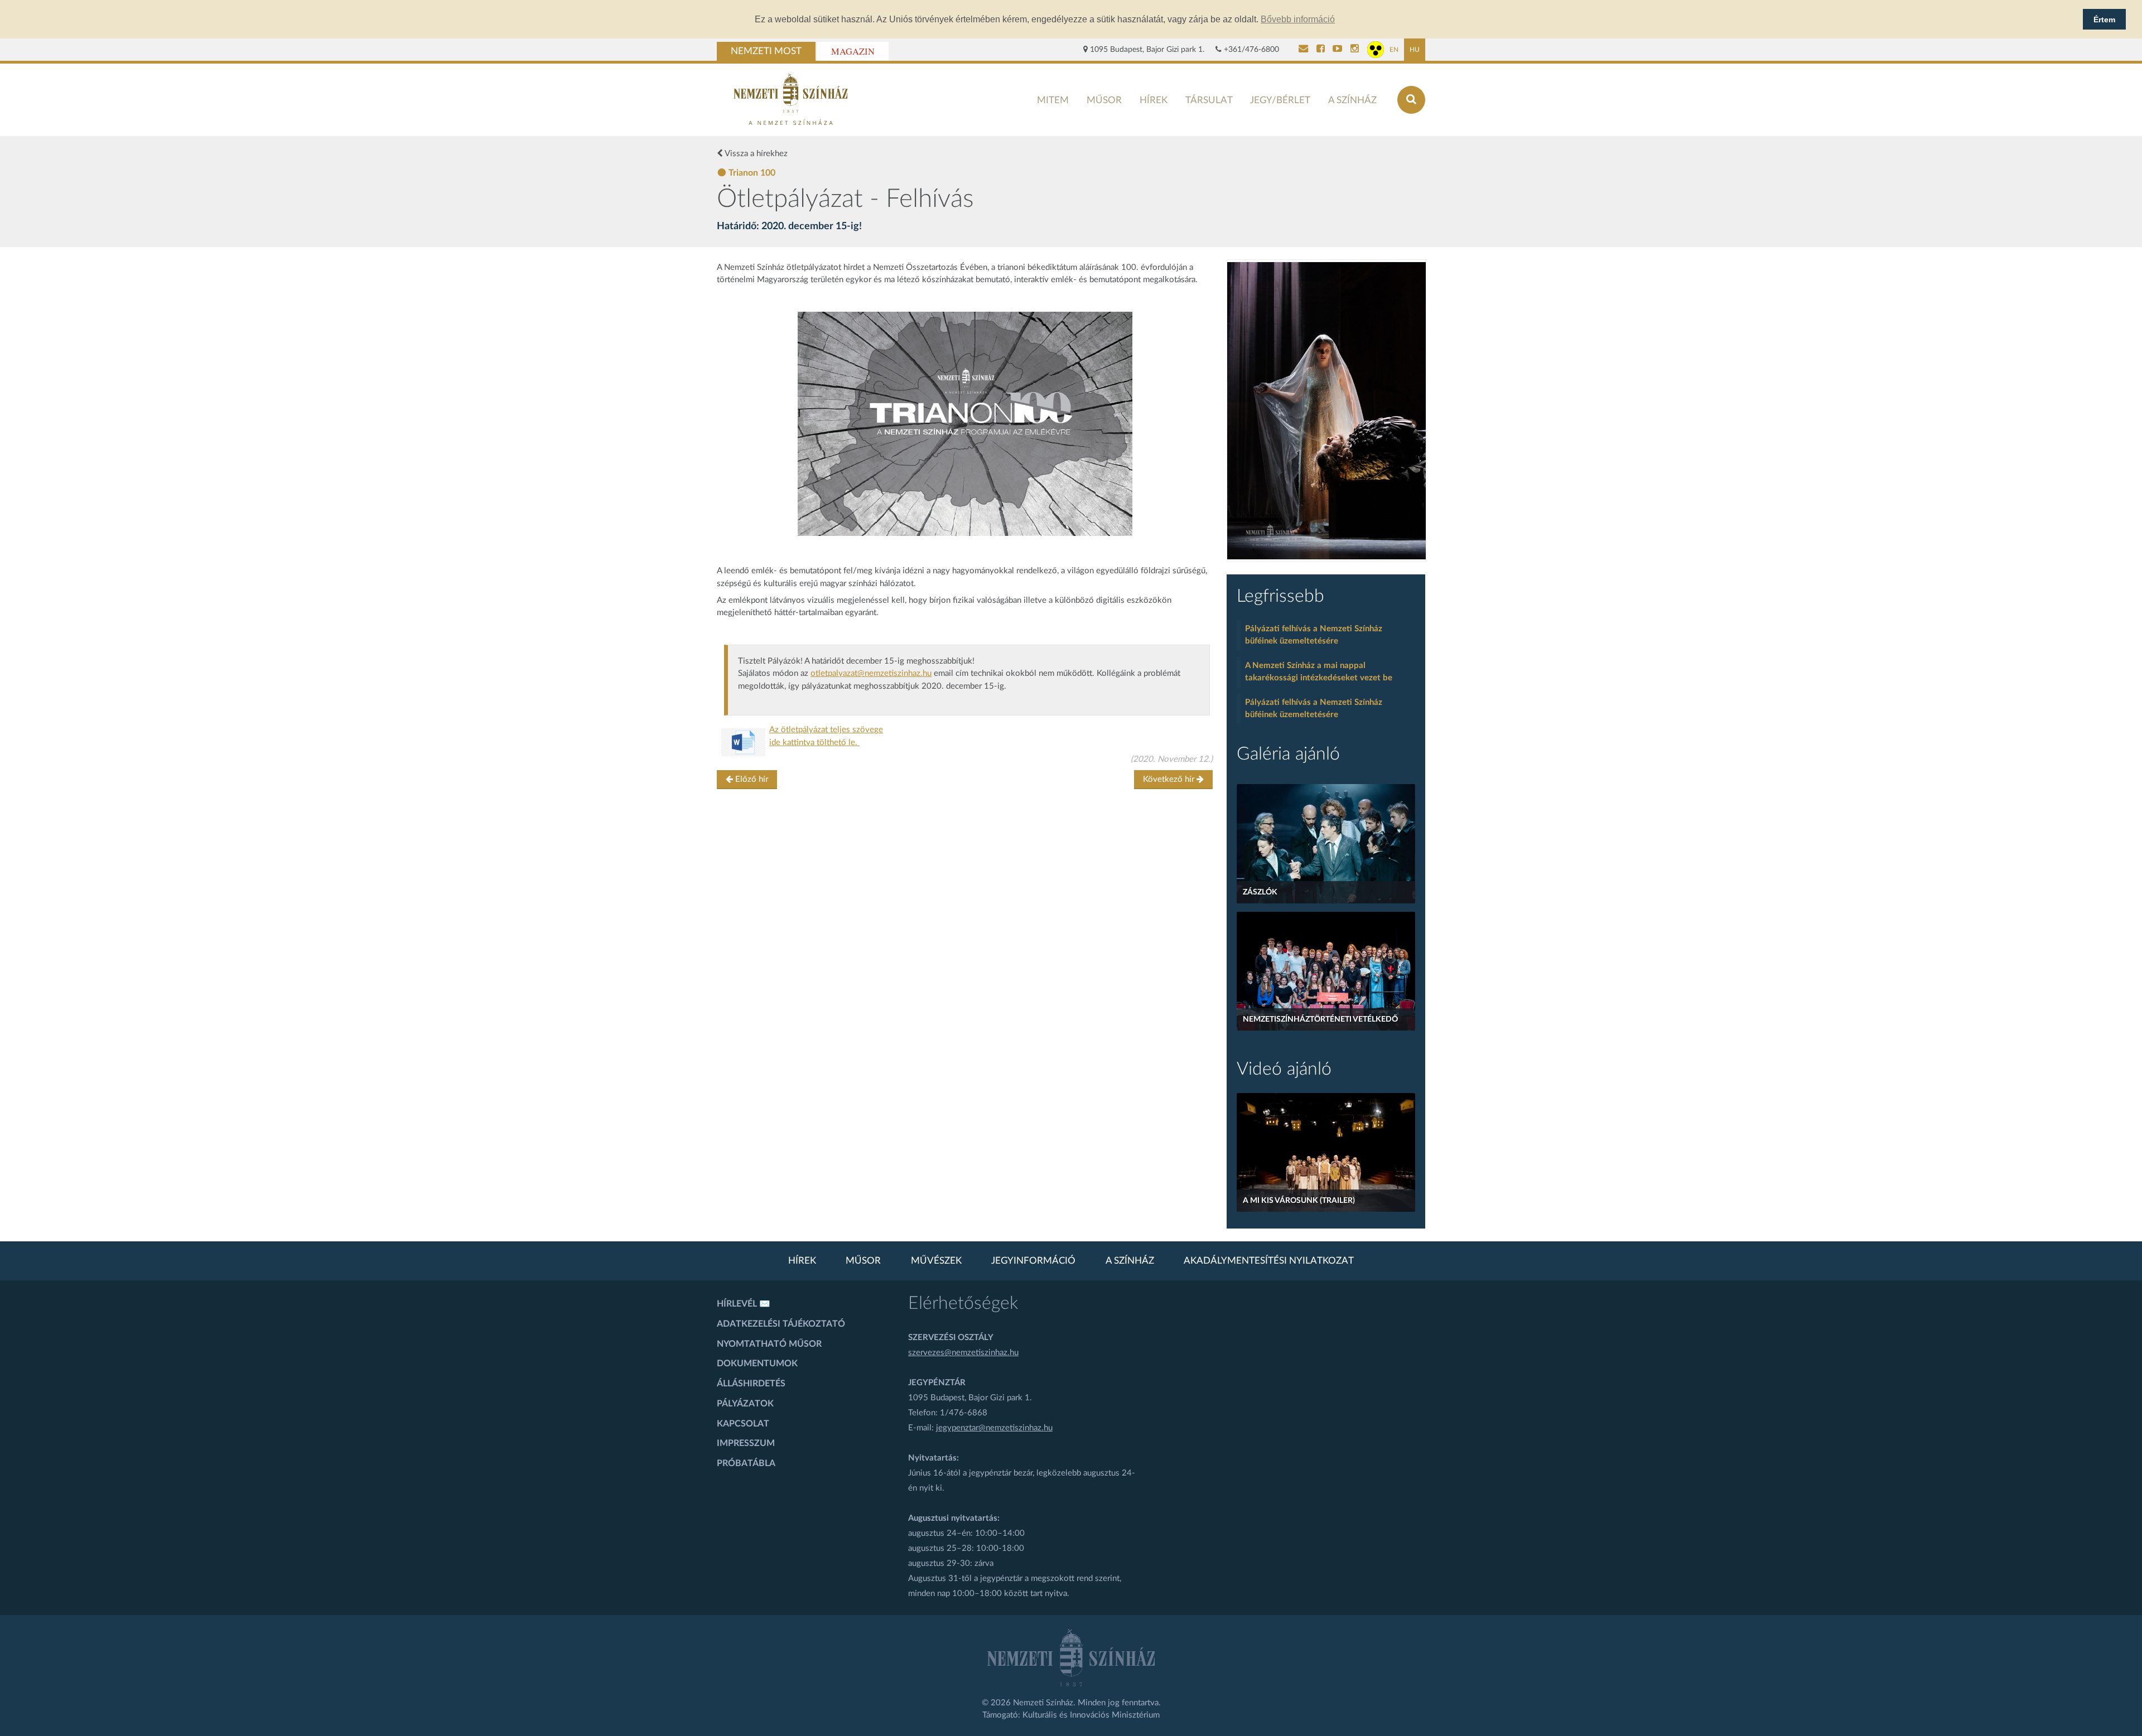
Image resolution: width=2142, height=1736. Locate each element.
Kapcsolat (743, 1424)
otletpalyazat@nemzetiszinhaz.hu (871, 673)
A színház (1352, 100)
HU (1415, 50)
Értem (2104, 20)
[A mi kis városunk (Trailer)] (1326, 1152)
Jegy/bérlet (1280, 100)
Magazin (853, 51)
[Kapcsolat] (1303, 50)
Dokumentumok (757, 1363)
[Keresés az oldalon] (1411, 100)
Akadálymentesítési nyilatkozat (1269, 1261)
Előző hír (751, 779)
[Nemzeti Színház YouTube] (1337, 50)
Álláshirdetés (751, 1384)
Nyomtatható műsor (769, 1344)
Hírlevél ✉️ (744, 1304)
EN (1394, 50)
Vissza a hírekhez (755, 154)
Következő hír (1170, 779)
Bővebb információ (1298, 19)
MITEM (1053, 100)
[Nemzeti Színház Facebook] (1321, 50)
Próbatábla (746, 1463)
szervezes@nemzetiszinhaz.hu (963, 1353)
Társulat (1209, 100)
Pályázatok (745, 1404)
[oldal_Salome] (1326, 411)
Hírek (1154, 100)
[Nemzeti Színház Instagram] (1355, 50)
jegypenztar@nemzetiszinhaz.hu (994, 1428)
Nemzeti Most (766, 51)
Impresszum (746, 1443)
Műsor (1104, 100)
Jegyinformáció (1033, 1261)
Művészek (936, 1261)
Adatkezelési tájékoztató (781, 1324)
